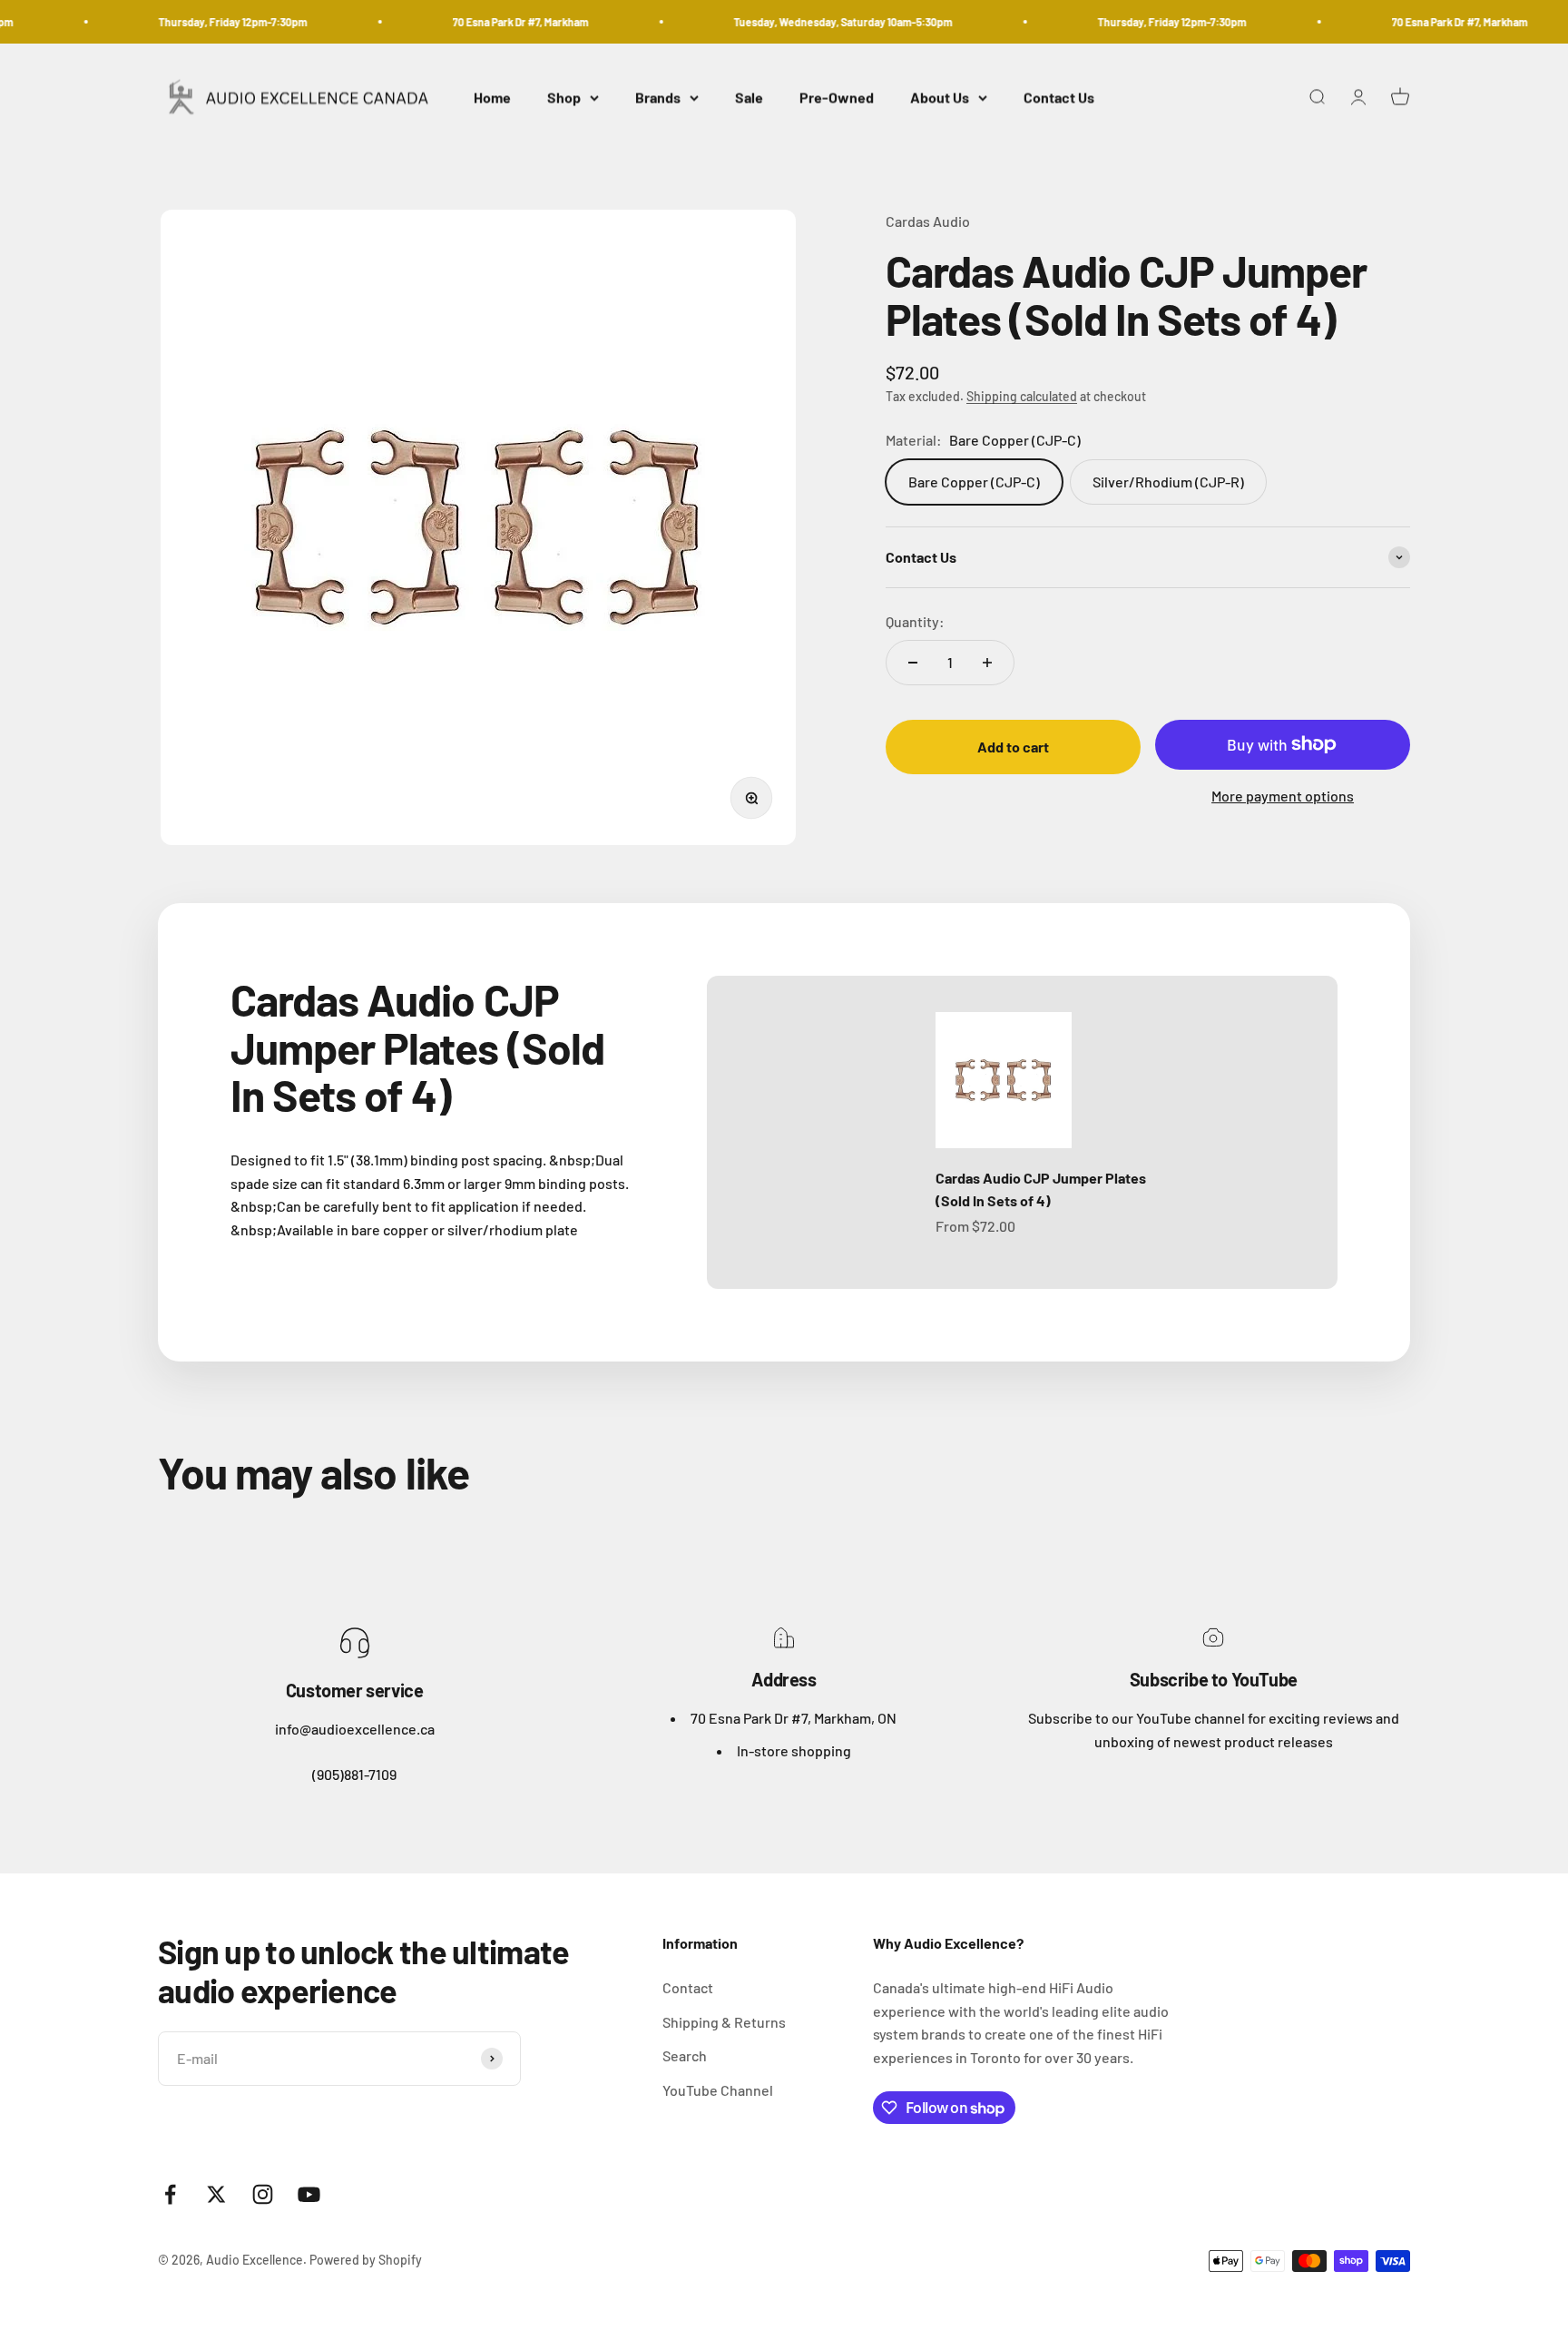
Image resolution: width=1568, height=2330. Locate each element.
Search (685, 2055)
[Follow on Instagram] (263, 2194)
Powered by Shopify (366, 2260)
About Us (940, 98)
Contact (688, 1987)
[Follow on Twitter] (216, 2194)
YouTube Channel (718, 2090)
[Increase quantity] (987, 663)
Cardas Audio (928, 221)
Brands (658, 98)
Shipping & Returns (724, 2022)
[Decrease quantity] (913, 663)
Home (492, 98)
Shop (564, 98)
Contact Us (1059, 98)
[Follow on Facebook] (170, 2194)
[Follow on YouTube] (309, 2194)
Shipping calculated (1022, 396)
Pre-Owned (837, 98)
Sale (749, 98)
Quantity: (915, 621)
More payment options (1283, 796)
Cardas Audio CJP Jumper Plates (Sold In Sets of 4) (1041, 1190)
